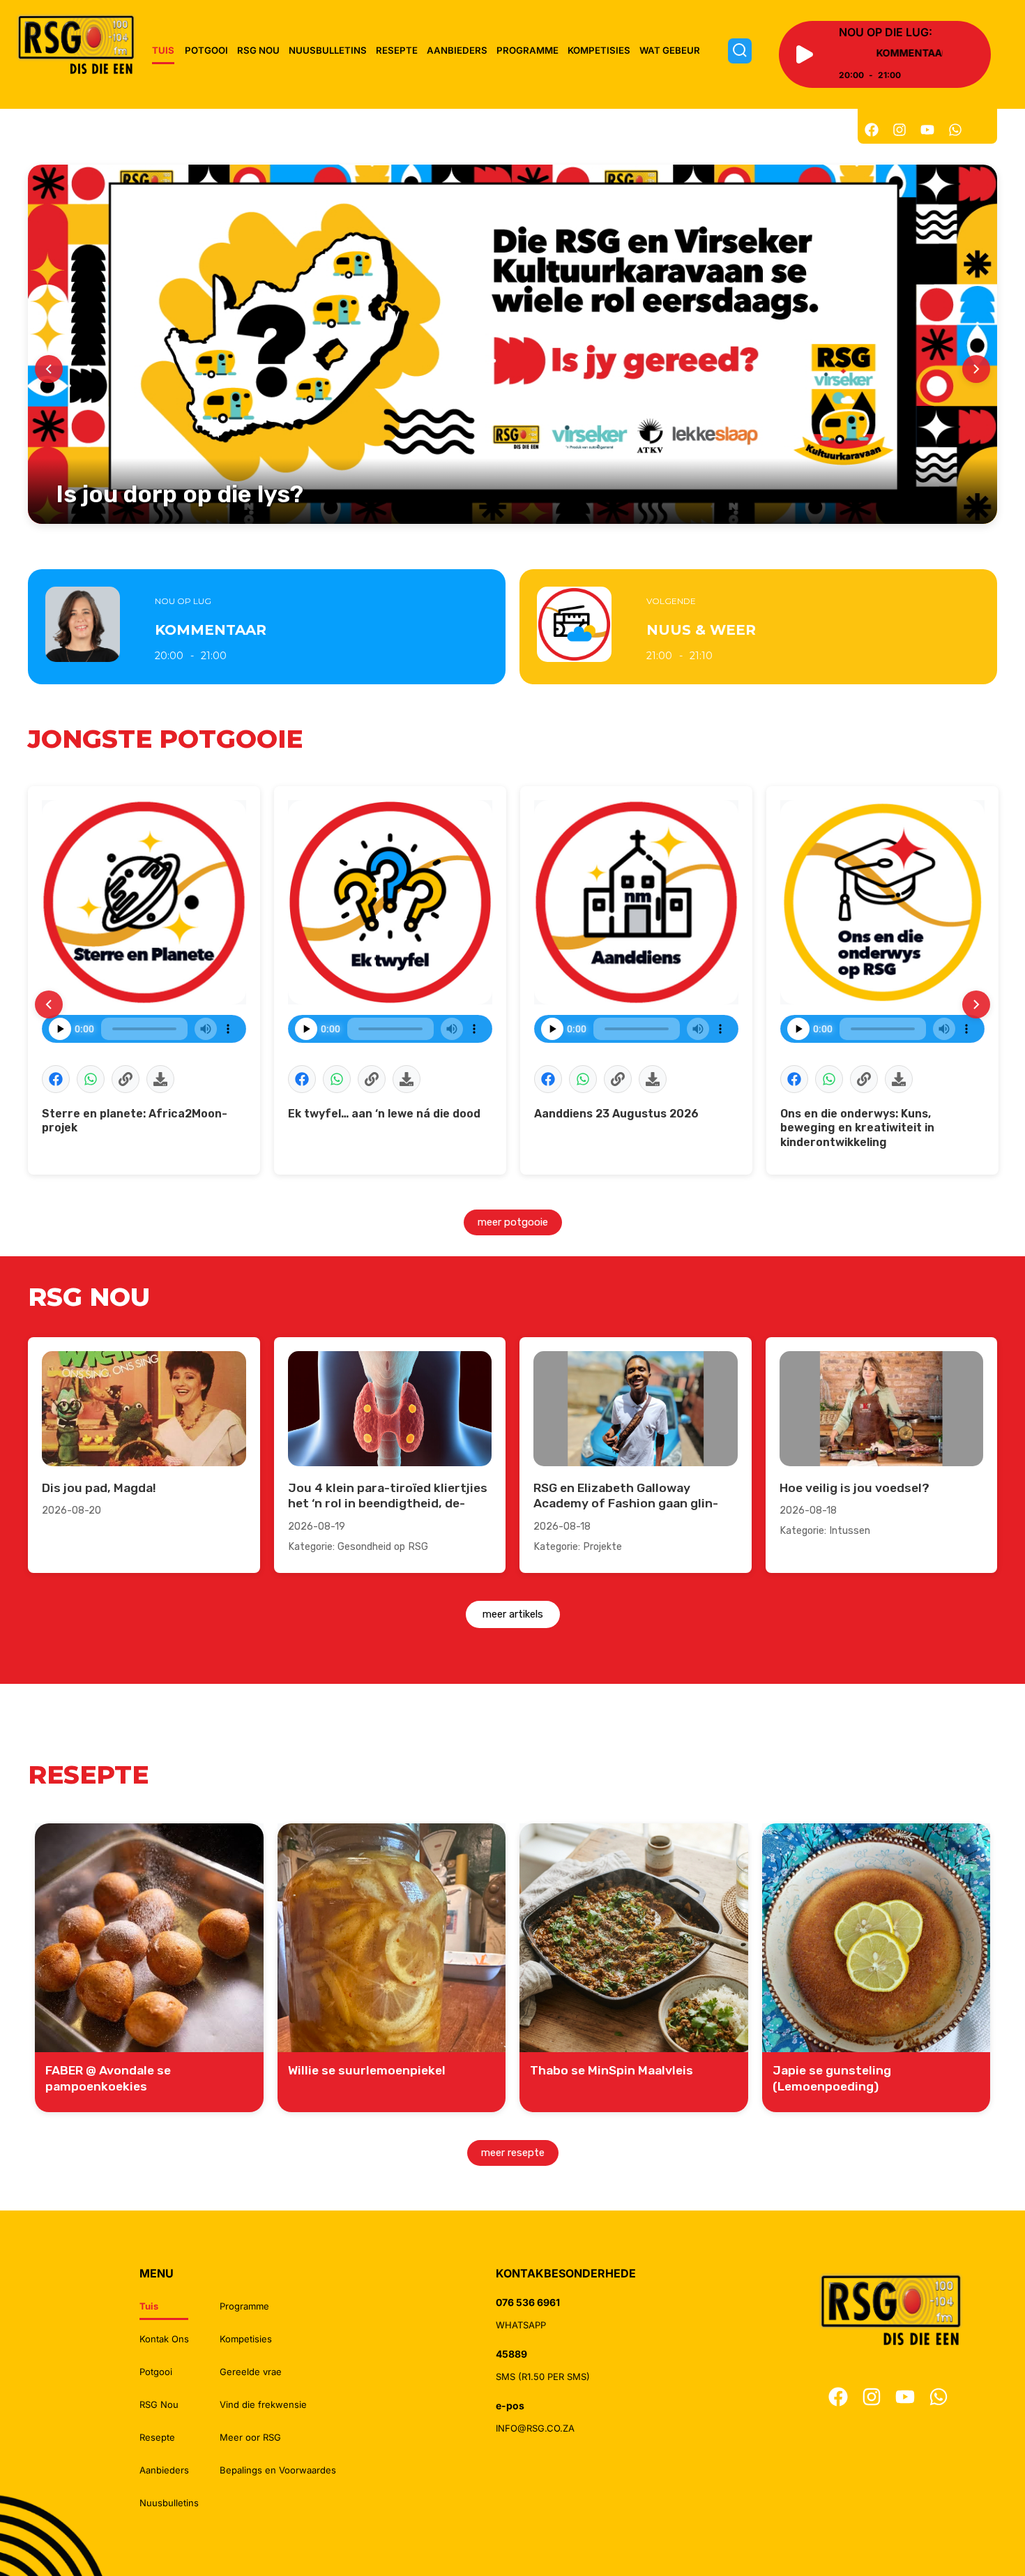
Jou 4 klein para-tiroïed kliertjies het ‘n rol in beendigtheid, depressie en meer (388, 1504)
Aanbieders (457, 50)
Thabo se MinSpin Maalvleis (612, 2070)
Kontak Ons (164, 2339)
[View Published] (126, 1079)
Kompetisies (599, 50)
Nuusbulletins (328, 50)
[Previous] (49, 369)
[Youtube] (927, 130)
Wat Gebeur (670, 50)
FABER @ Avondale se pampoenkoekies (108, 2078)
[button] (56, 1079)
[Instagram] (899, 130)
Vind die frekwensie (263, 2404)
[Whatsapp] (955, 130)
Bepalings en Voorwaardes (278, 2470)
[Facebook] (872, 130)
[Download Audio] (160, 1079)
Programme (527, 50)
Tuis (163, 50)
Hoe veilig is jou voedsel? (855, 1488)
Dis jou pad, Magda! (99, 1488)
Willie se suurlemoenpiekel (367, 2070)
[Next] (976, 369)
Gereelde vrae (251, 2372)
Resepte (397, 50)
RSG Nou (258, 50)
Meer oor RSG (250, 2437)
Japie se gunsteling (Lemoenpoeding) (832, 2078)
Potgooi (206, 50)
